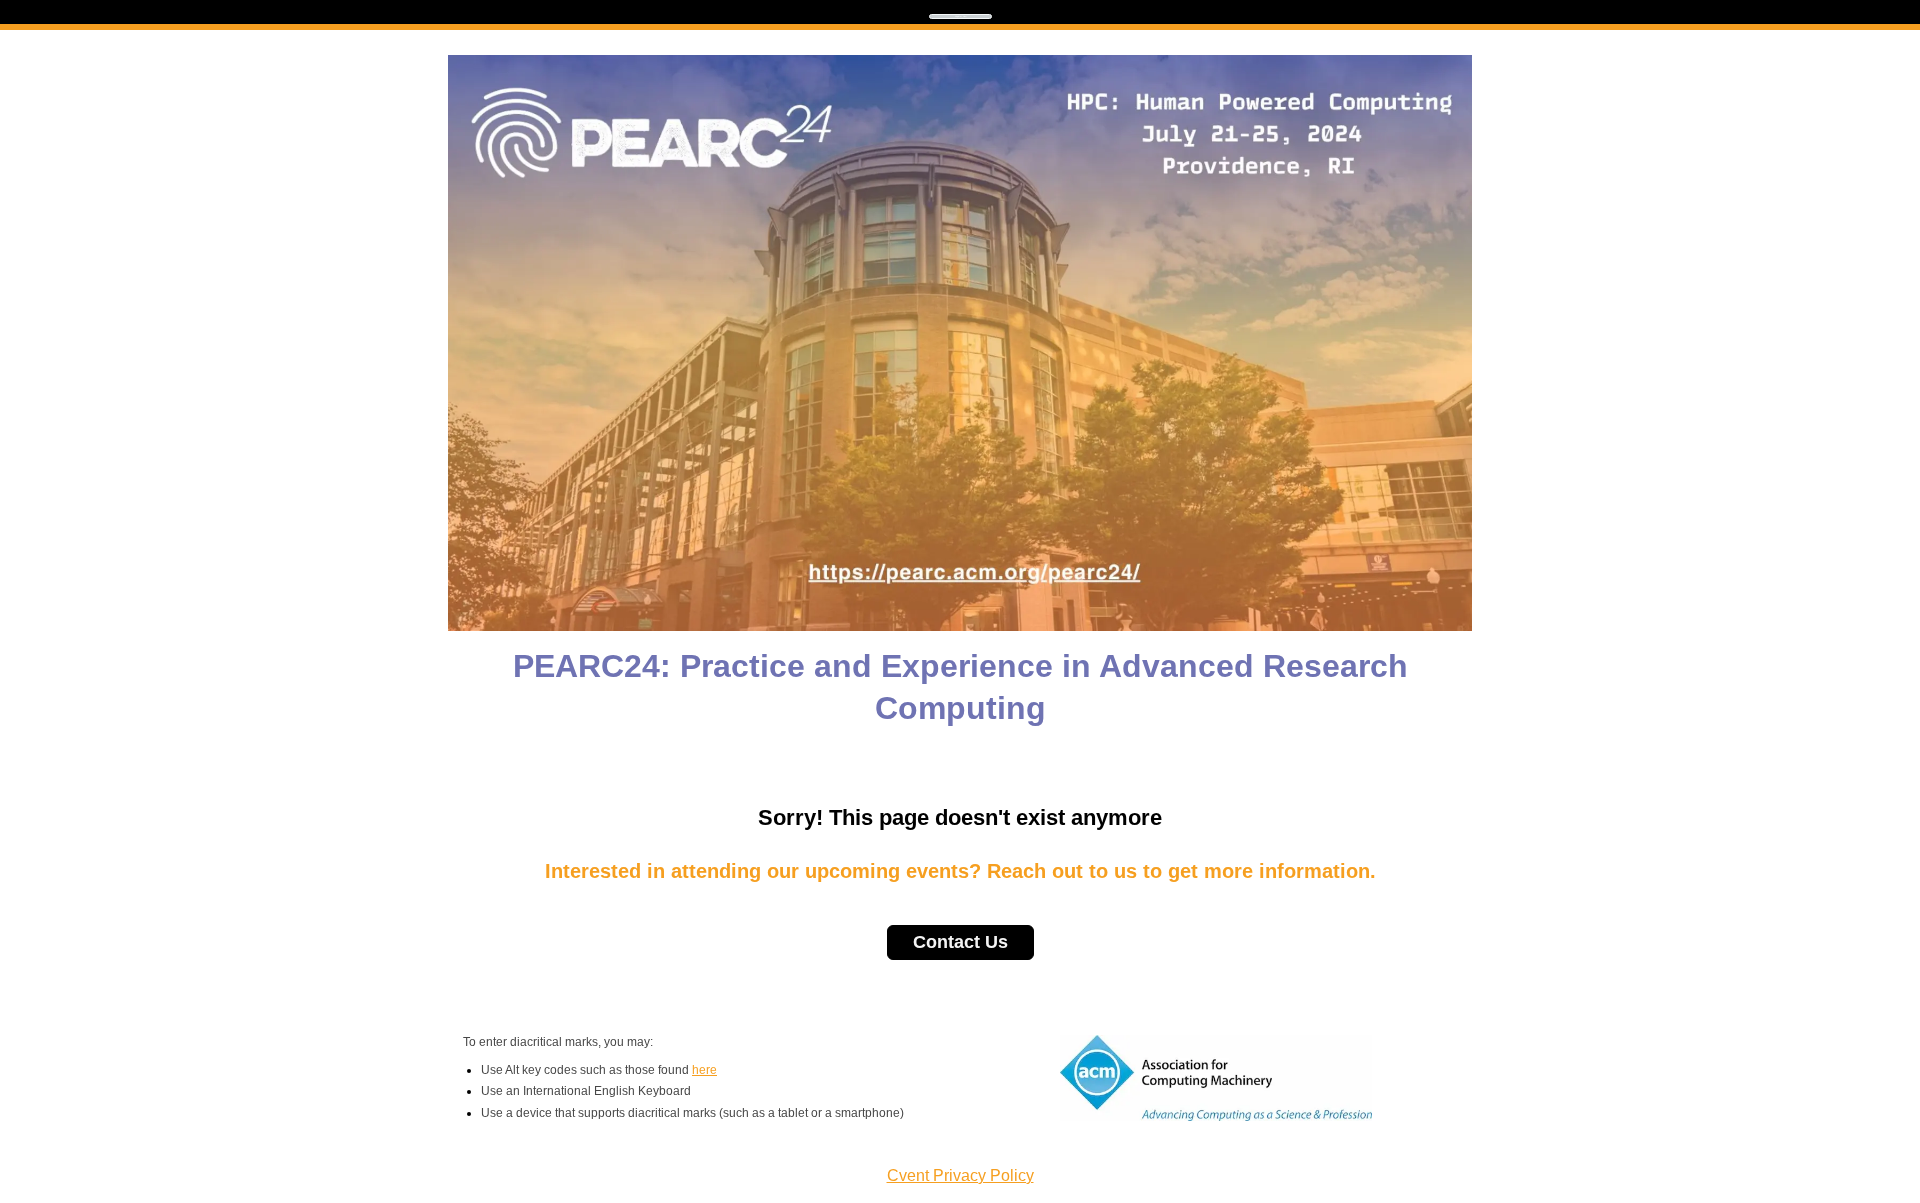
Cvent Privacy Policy (960, 1175)
